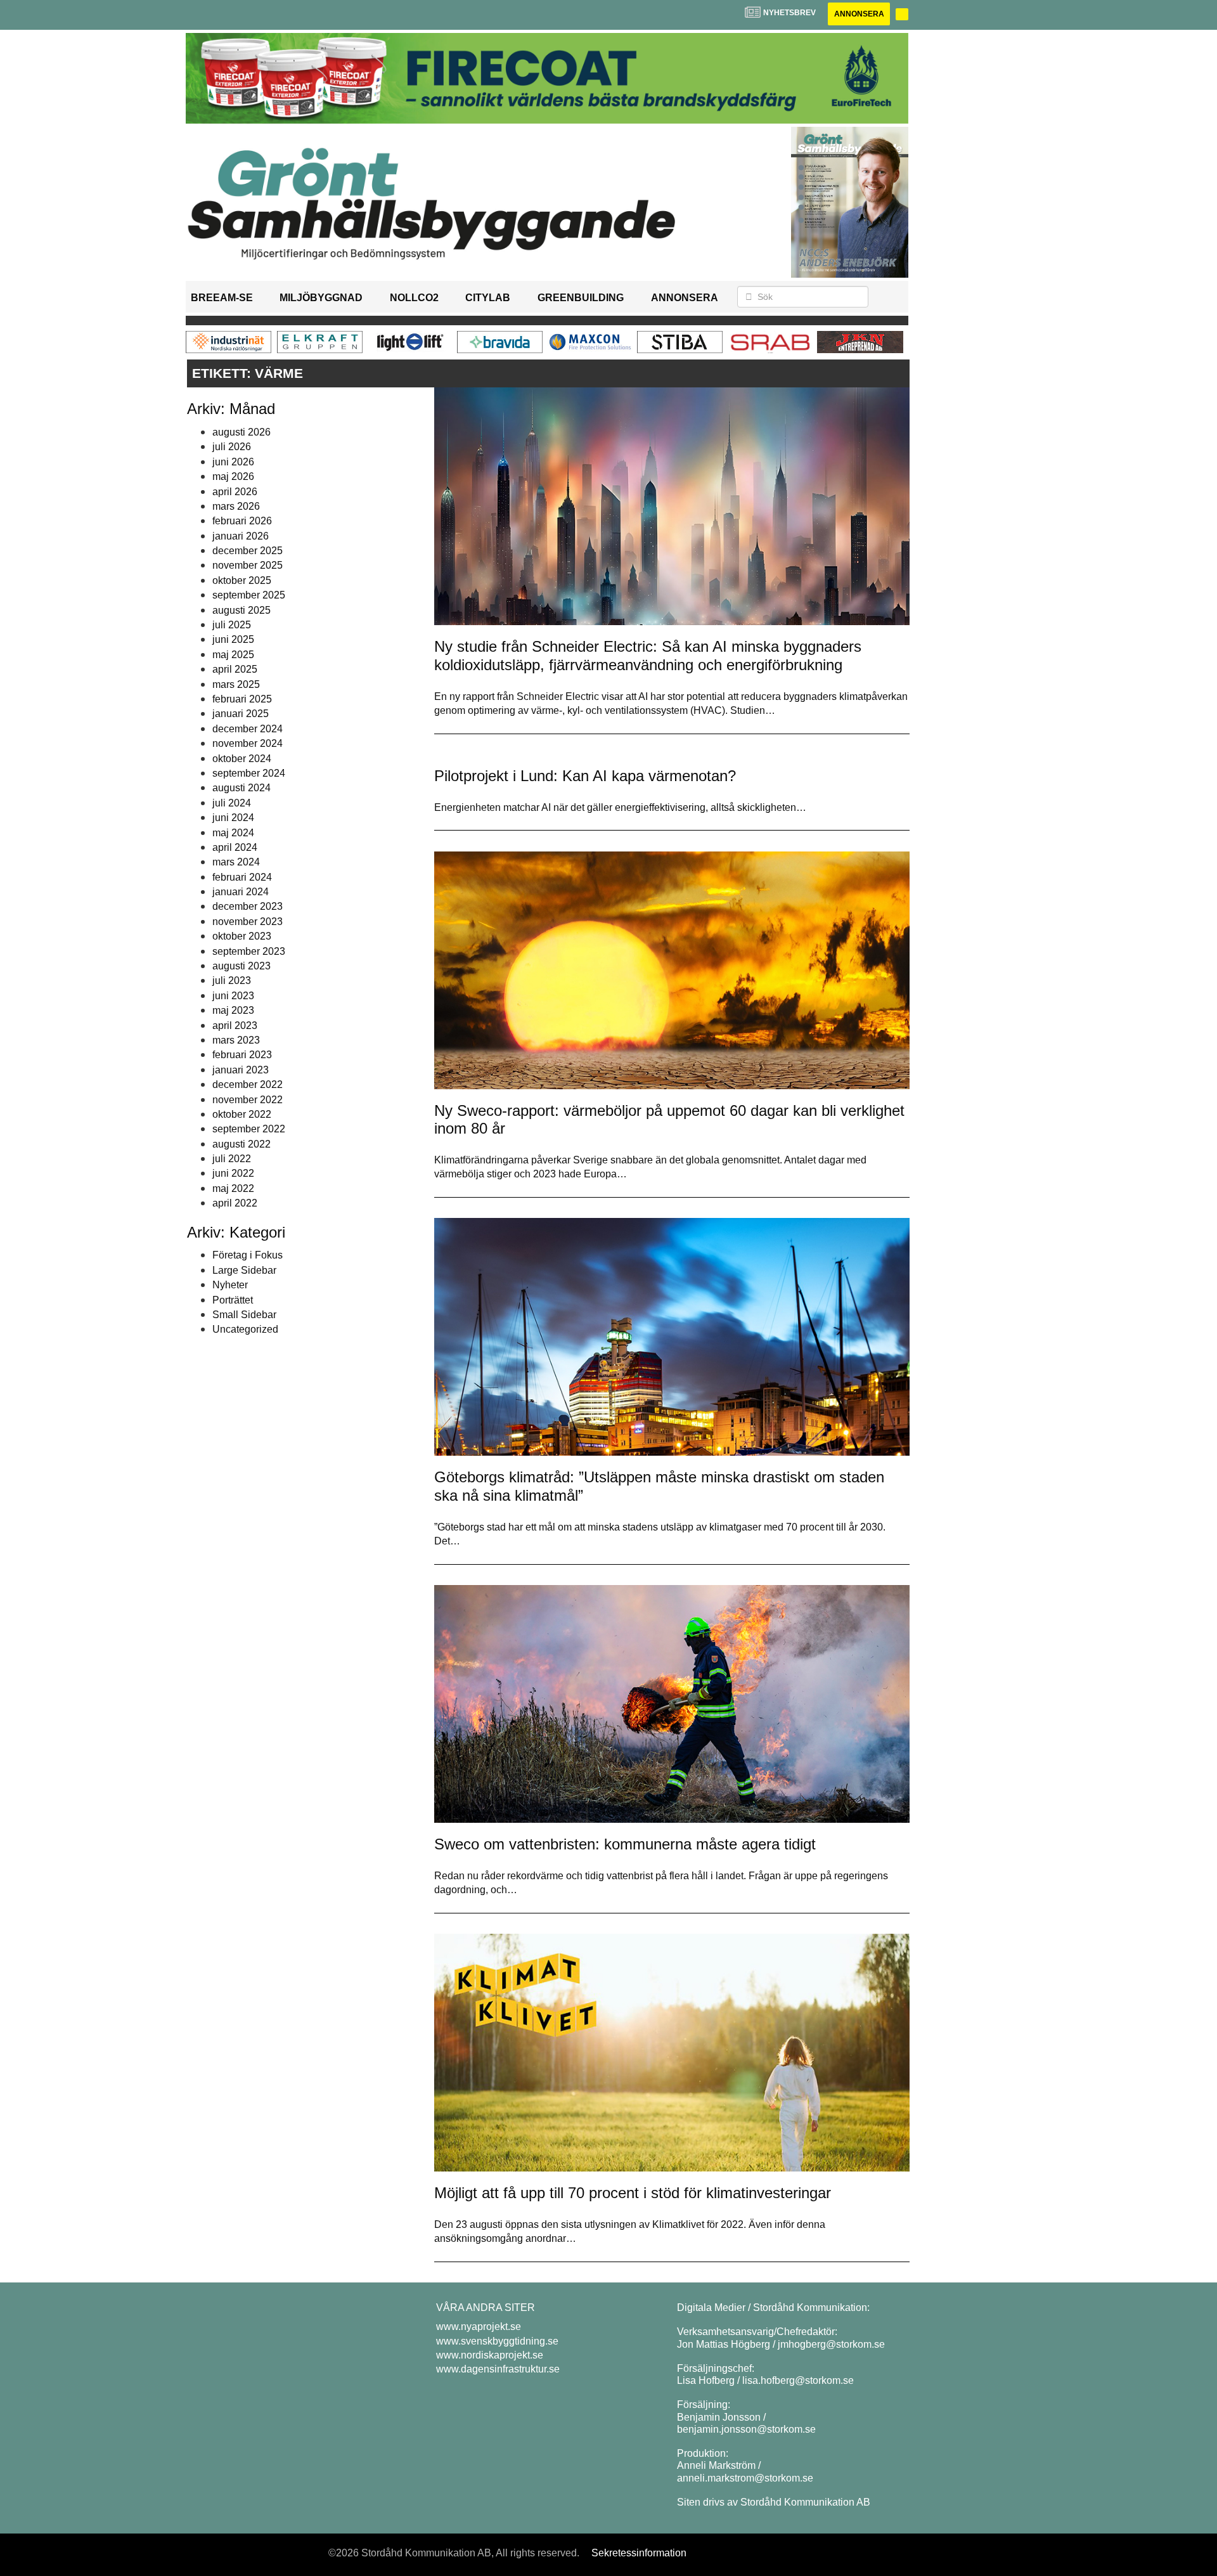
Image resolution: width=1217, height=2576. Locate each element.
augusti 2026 (241, 432)
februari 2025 (242, 699)
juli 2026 (232, 447)
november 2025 (248, 565)
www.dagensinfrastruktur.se (498, 2369)
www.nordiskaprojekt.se (490, 2355)
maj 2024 (233, 833)
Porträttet (233, 1300)
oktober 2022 (242, 1114)
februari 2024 (242, 877)
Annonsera (859, 14)
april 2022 (235, 1203)
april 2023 (235, 1026)
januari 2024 (241, 892)
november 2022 (248, 1100)
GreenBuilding (581, 298)
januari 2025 (241, 714)
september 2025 (249, 595)
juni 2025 (233, 639)
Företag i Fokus (248, 1255)
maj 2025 (233, 655)
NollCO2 (414, 298)
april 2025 (235, 669)
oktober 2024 (242, 759)
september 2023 (249, 951)
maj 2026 (233, 476)
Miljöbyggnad (321, 298)
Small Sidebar (244, 1315)
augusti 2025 (241, 610)
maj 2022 (233, 1188)
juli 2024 (232, 803)
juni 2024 (233, 818)
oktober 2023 (242, 936)
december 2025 (248, 551)
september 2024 (249, 773)
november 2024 (248, 743)
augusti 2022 (241, 1144)
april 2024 (235, 847)
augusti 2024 (241, 788)
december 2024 (248, 729)
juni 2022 (233, 1173)
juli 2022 (232, 1159)
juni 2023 (233, 996)
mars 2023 (236, 1040)
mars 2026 (236, 506)
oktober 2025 (242, 580)
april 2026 (235, 492)
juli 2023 (232, 981)
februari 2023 (242, 1055)
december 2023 (248, 906)
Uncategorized (245, 1329)
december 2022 (248, 1084)
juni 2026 (233, 462)
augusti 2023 (241, 966)
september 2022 (249, 1129)
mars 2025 (236, 684)
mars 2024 (236, 862)
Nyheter (230, 1285)
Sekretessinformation (639, 2553)
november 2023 (248, 922)
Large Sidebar (244, 1270)
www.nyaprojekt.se (479, 2327)
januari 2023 (241, 1070)
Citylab (488, 298)
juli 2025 (232, 625)
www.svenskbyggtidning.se (497, 2341)
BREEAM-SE (222, 298)
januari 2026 (241, 536)
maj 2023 (233, 1010)
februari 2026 (242, 521)
